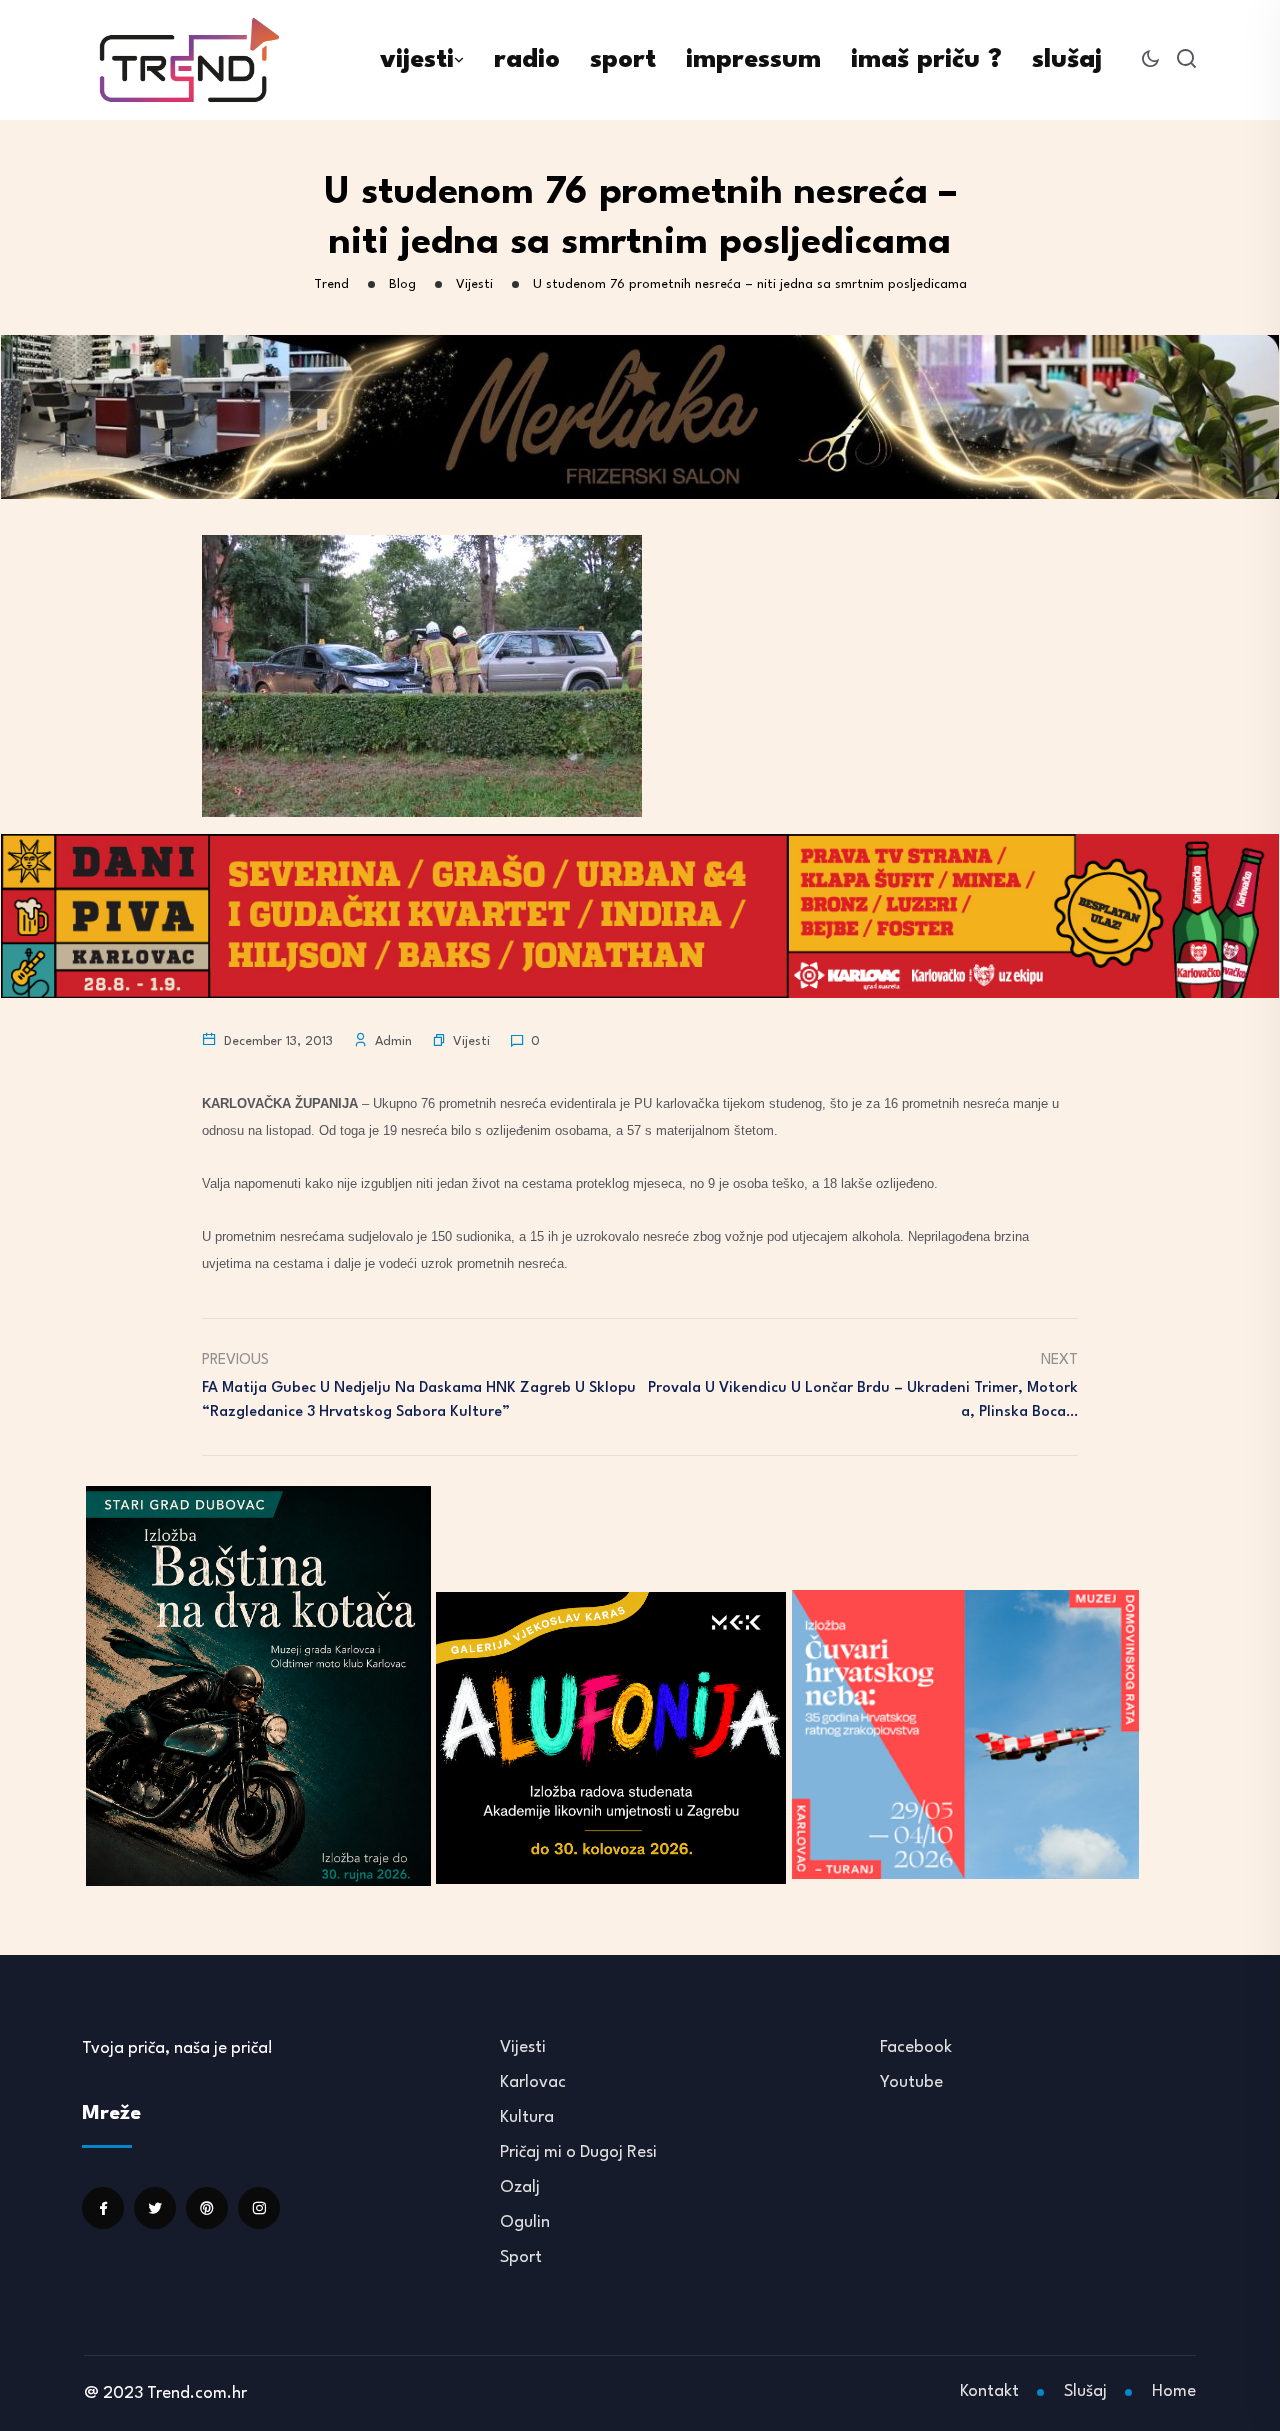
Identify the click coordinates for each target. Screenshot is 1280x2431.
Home (1174, 2391)
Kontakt (989, 2391)
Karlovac (533, 2082)
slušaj (1067, 60)
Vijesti (471, 1041)
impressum (753, 60)
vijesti (417, 60)
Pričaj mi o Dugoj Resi (578, 2152)
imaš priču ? (926, 60)
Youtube (911, 2082)
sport (623, 60)
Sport (521, 2257)
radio (527, 60)
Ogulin (525, 2222)
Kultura (527, 2117)
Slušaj (1085, 2391)
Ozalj (520, 2187)
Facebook (916, 2047)
